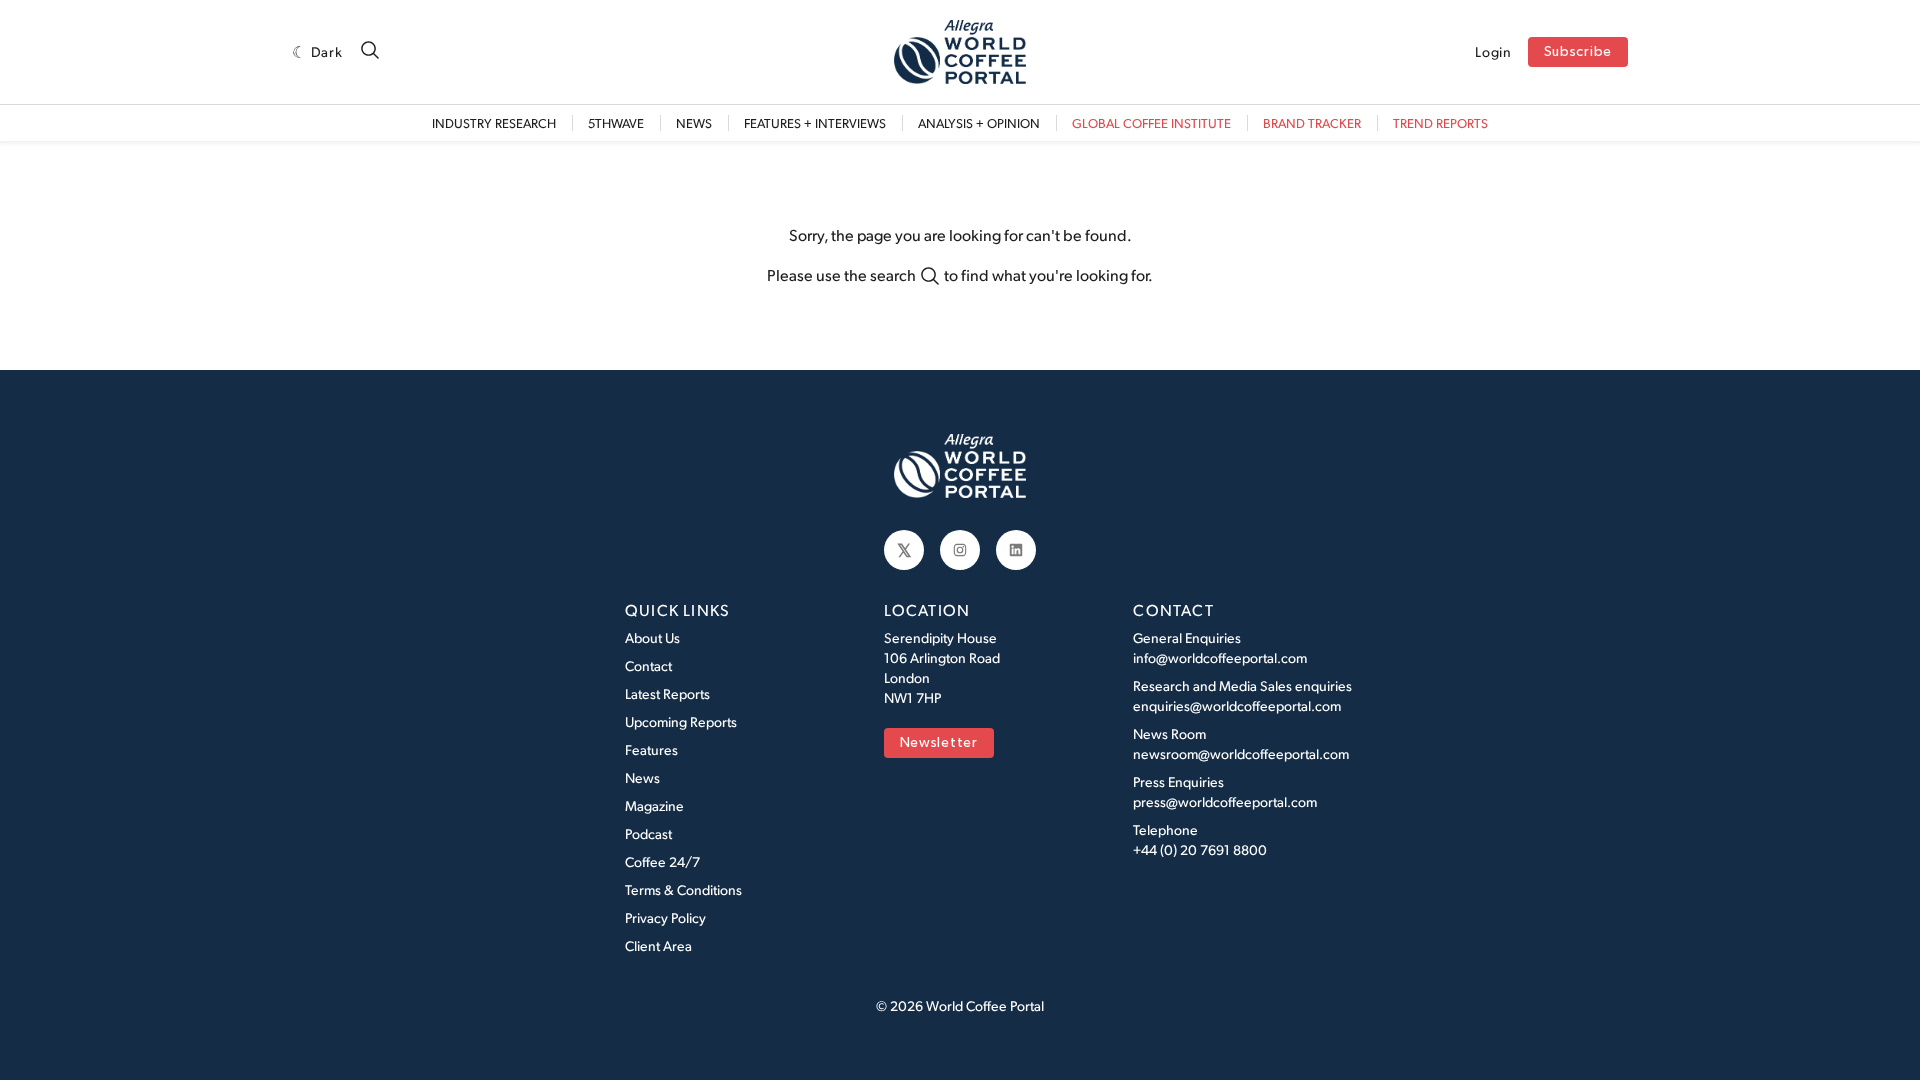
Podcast (648, 833)
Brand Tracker (1312, 123)
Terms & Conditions (683, 889)
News (694, 123)
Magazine (654, 805)
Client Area (658, 945)
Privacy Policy (665, 917)
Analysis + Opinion (979, 123)
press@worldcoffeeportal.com (1225, 801)
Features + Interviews (815, 123)
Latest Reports (667, 693)
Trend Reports (1440, 123)
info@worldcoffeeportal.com (1220, 657)
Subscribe (1578, 52)
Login (1493, 52)
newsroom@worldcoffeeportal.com (1241, 753)
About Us (652, 637)
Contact (648, 665)
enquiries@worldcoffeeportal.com (1237, 705)
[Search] (370, 51)
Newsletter (939, 743)
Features (651, 749)
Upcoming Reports (681, 721)
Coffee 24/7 (662, 861)
